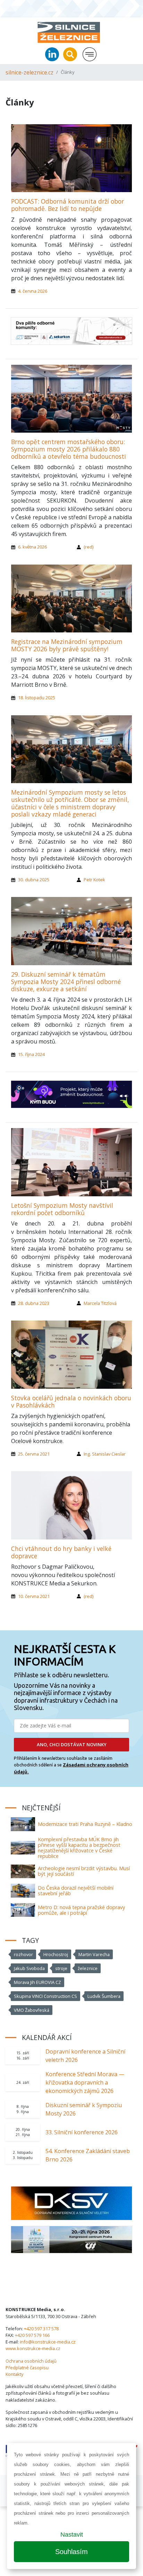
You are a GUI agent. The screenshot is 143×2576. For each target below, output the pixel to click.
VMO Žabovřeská (32, 2010)
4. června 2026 (33, 291)
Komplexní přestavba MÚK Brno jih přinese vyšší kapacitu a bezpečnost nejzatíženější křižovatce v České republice (79, 1848)
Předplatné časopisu (27, 2368)
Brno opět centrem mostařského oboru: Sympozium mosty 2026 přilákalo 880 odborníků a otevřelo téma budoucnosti (69, 449)
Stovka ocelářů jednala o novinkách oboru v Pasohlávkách (71, 1401)
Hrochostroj (56, 1954)
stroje (61, 1968)
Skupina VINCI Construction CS (45, 1996)
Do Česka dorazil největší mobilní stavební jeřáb (76, 1890)
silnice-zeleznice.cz (30, 72)
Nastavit (72, 2535)
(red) (89, 547)
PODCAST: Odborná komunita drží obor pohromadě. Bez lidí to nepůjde (68, 205)
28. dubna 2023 (34, 1303)
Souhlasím (71, 2552)
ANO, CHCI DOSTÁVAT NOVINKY (72, 1744)
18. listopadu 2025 (37, 698)
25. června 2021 (34, 1454)
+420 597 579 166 (32, 2335)
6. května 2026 (32, 547)
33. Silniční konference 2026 (82, 2132)
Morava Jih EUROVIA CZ (37, 1982)
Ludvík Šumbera (104, 1996)
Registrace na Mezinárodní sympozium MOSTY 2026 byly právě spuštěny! (67, 645)
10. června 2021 (34, 1596)
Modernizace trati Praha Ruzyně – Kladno (85, 1824)
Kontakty (14, 2374)
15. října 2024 (31, 1054)
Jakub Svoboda (29, 1968)
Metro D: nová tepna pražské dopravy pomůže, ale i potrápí (81, 1910)
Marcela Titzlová (100, 1303)
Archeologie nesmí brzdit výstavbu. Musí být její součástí (84, 1871)
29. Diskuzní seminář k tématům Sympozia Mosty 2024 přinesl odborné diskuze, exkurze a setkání (66, 982)
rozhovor (23, 1954)
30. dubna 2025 (34, 880)
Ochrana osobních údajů (31, 2361)
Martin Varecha (94, 1954)
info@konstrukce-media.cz (48, 2342)
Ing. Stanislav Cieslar (105, 1454)
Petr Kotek (94, 880)
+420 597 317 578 (41, 2329)
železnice (88, 1968)
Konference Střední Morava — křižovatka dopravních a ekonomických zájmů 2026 (85, 2082)
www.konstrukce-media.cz (33, 2348)
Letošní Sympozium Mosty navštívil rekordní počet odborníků (62, 1209)
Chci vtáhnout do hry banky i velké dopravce (61, 1552)
